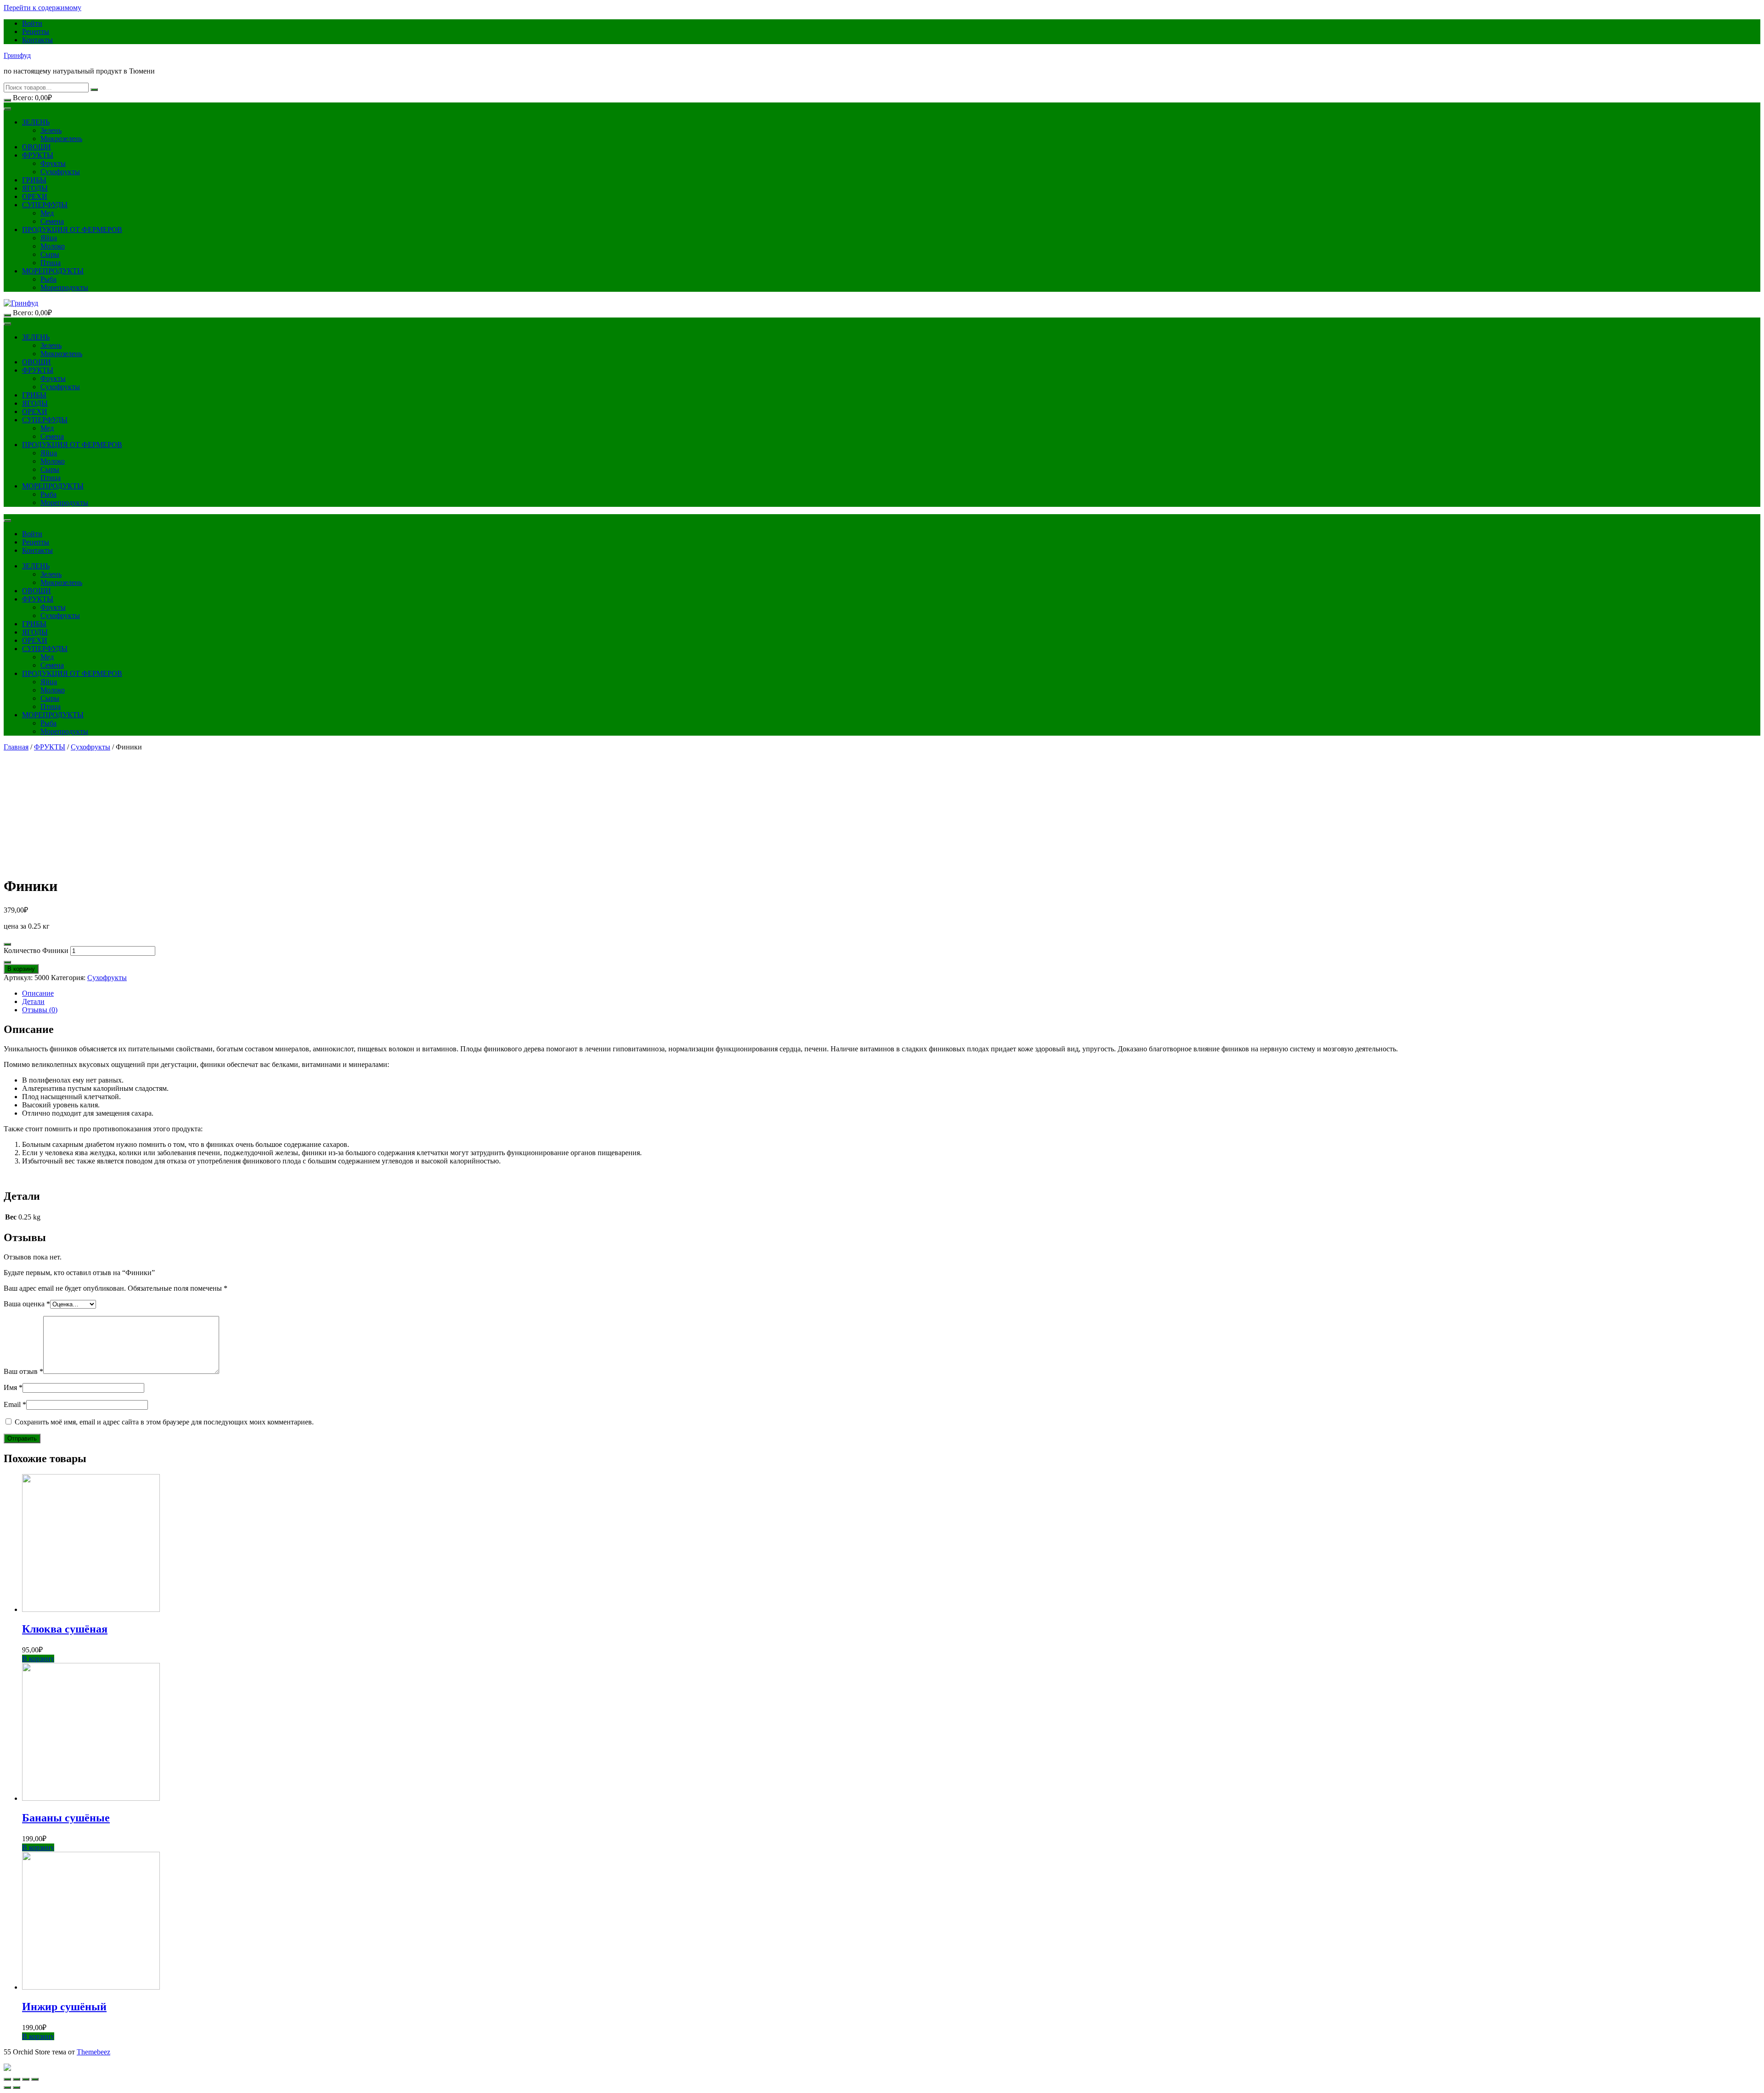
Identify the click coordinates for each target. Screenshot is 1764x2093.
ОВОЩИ (37, 147)
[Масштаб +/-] (35, 2079)
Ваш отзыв (23, 1371)
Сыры (50, 254)
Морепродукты (64, 287)
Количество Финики (36, 950)
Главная (16, 747)
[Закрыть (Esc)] (7, 2079)
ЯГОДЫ (35, 188)
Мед (47, 213)
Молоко (53, 246)
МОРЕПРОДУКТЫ (53, 271)
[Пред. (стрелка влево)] (7, 2087)
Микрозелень (61, 139)
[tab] (891, 993)
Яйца (49, 238)
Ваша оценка (27, 1304)
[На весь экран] (26, 2079)
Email (15, 1404)
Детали (33, 1001)
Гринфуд (17, 55)
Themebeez (93, 2052)
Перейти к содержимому (42, 8)
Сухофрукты (60, 172)
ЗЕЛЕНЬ (36, 122)
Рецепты (36, 31)
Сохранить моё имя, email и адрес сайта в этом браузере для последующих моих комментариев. (164, 1422)
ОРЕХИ (35, 196)
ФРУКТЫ (38, 155)
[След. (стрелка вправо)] (17, 2087)
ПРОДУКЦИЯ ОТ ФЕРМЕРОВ (72, 230)
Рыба (48, 279)
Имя (13, 1387)
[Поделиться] (17, 2079)
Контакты (37, 40)
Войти (32, 23)
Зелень (51, 130)
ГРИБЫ (34, 180)
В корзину (21, 969)
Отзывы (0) (40, 1010)
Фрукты (53, 163)
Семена (52, 221)
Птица (51, 263)
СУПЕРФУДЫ (45, 205)
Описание (38, 993)
